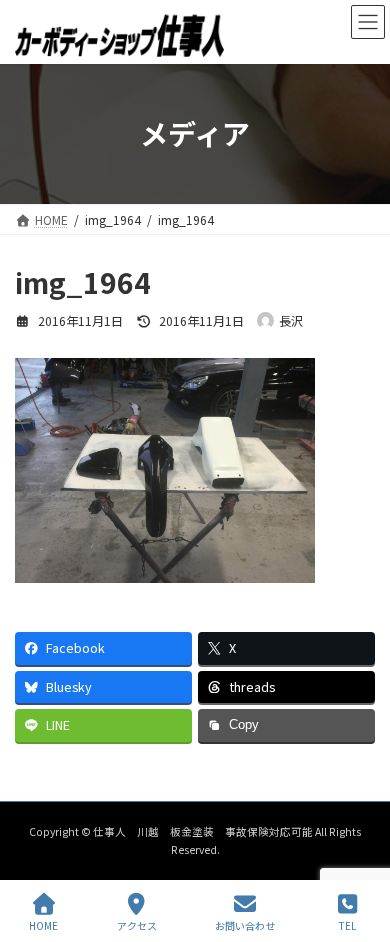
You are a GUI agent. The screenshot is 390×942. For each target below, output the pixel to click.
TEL (347, 925)
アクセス (137, 925)
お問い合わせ (245, 925)
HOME (43, 925)
